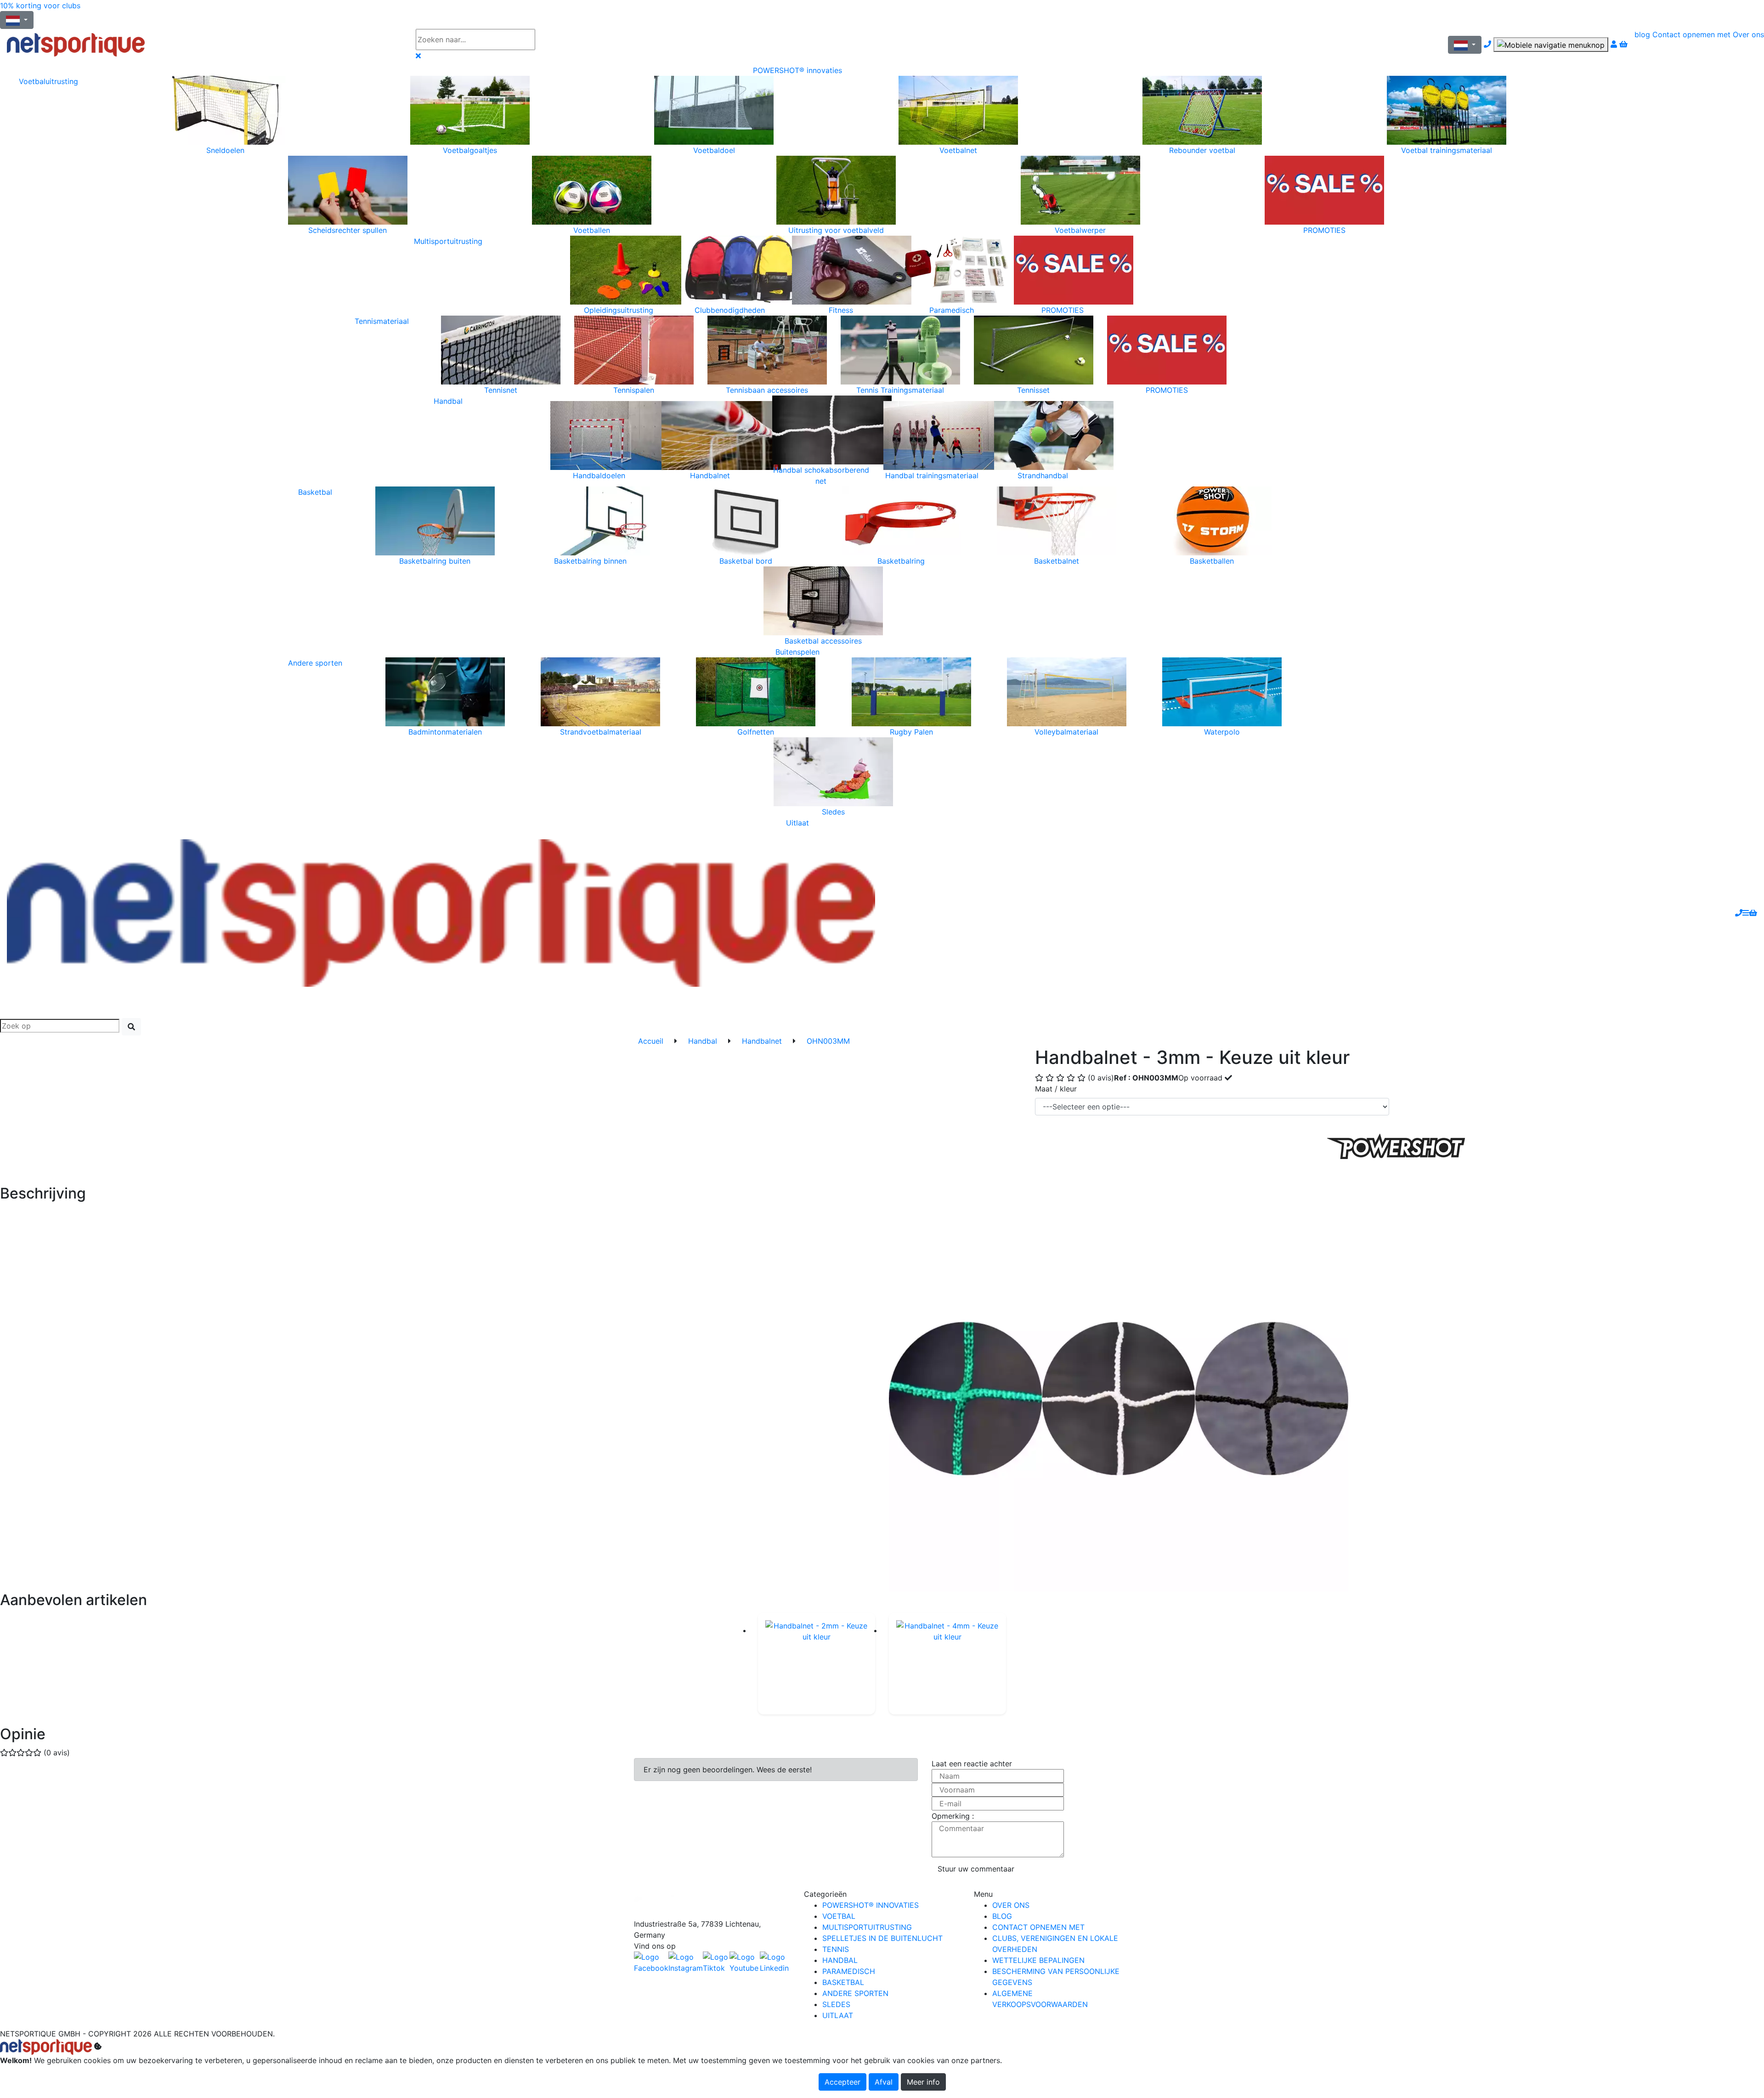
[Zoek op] (562, 40)
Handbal (448, 401)
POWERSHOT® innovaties (797, 70)
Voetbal (839, 1916)
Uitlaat (797, 823)
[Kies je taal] (1465, 45)
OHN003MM (828, 1041)
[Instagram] (686, 1962)
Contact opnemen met (1691, 34)
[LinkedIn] (775, 1962)
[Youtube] (745, 1962)
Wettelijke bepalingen (1038, 1960)
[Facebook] (712, 1903)
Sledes (836, 2004)
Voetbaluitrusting (48, 81)
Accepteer (842, 2082)
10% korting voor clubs (40, 6)
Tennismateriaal (382, 321)
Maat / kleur (1056, 1089)
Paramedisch (849, 1971)
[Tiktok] (716, 1962)
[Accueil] (204, 45)
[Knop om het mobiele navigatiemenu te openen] (1551, 45)
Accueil (651, 1041)
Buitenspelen (797, 652)
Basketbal (315, 492)
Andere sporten (315, 663)
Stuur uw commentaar (976, 1869)
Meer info (923, 2082)
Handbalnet (762, 1041)
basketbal (843, 1982)
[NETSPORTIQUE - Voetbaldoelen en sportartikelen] (441, 912)
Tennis (836, 1949)
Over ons (1748, 34)
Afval (884, 2082)
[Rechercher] (131, 1027)
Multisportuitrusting (448, 241)
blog (1642, 34)
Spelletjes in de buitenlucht (882, 1938)
